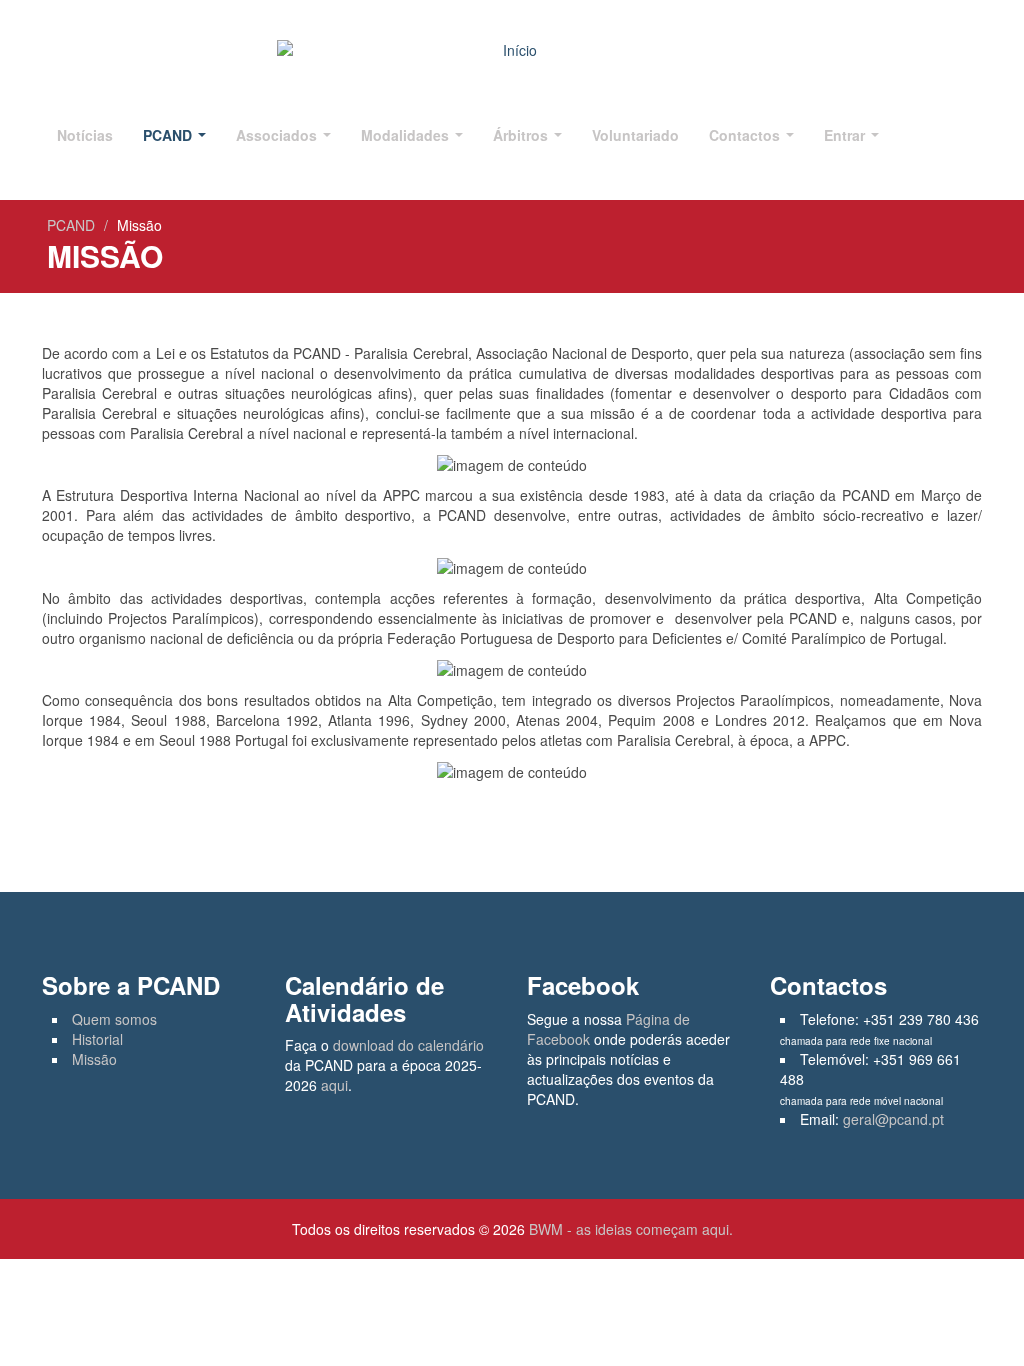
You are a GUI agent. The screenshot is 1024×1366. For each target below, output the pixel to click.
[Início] (512, 50)
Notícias (85, 135)
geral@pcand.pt (893, 1119)
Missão (94, 1059)
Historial (97, 1039)
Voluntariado (635, 135)
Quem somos (114, 1019)
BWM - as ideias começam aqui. (631, 1229)
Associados (278, 135)
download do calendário (408, 1045)
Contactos (746, 135)
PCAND (169, 135)
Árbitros (522, 135)
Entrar (846, 135)
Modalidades (407, 135)
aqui (334, 1085)
